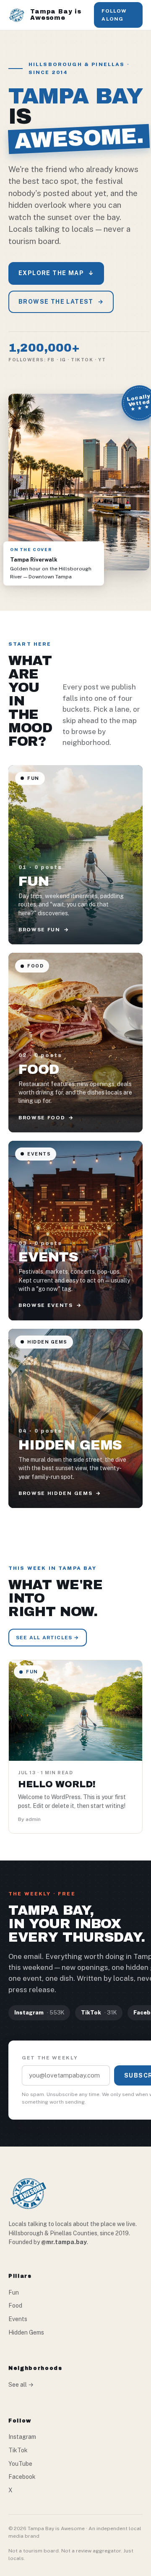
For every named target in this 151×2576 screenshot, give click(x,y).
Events (18, 2319)
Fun (14, 2292)
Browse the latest (61, 302)
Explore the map (56, 273)
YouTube (20, 2464)
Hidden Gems (26, 2332)
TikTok (18, 2450)
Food (15, 2306)
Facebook (22, 2477)
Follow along (114, 15)
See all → (21, 2385)
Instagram (22, 2437)
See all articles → (48, 1638)
